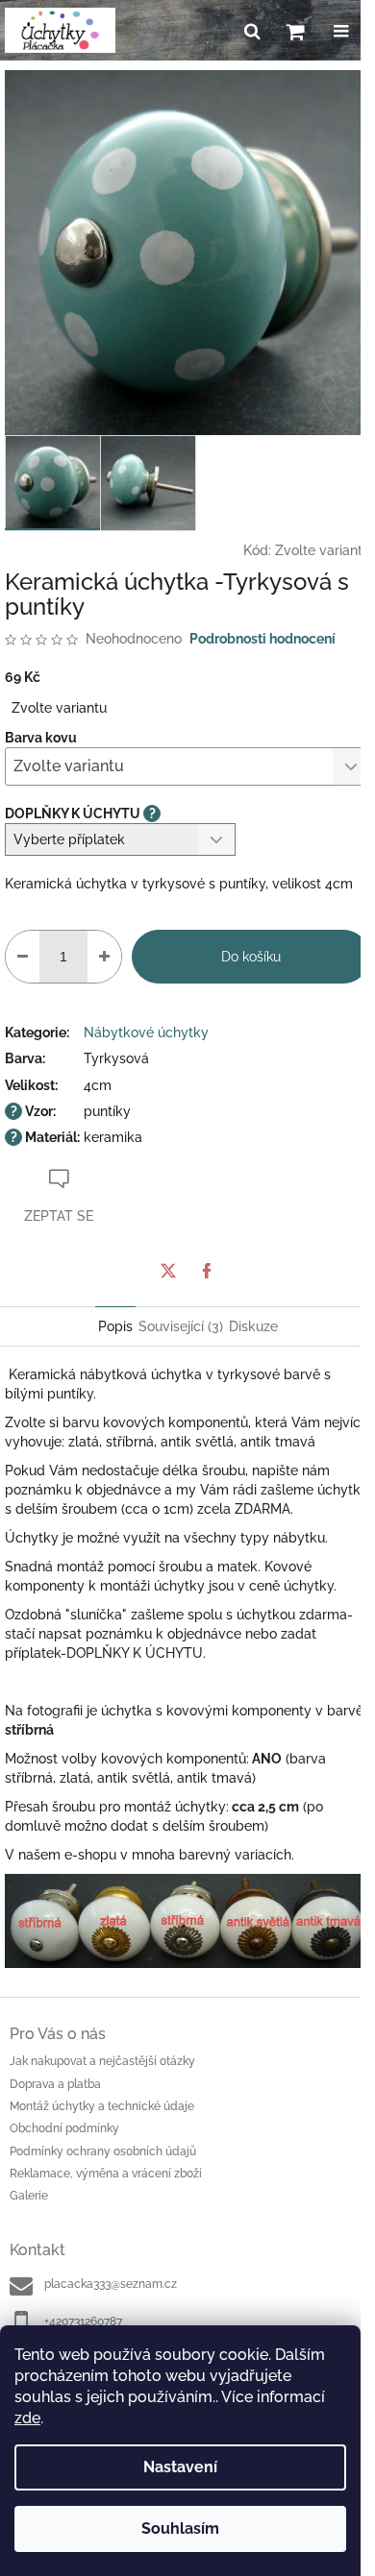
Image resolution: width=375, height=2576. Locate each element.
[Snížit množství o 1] (23, 957)
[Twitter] (168, 1271)
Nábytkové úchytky (146, 1033)
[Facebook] (207, 1271)
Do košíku (251, 957)
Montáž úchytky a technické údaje (102, 2106)
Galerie (29, 2196)
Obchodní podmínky (64, 2128)
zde (27, 2418)
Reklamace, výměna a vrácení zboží (106, 2174)
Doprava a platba (55, 2084)
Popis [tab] (115, 1326)
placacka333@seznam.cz (111, 2284)
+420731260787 (83, 2321)
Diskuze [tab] (253, 1326)
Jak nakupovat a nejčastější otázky (102, 2061)
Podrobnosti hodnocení (262, 639)
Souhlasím (180, 2528)
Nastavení (180, 2467)
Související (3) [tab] (181, 1326)
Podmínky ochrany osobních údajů (103, 2151)
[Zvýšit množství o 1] (104, 957)
